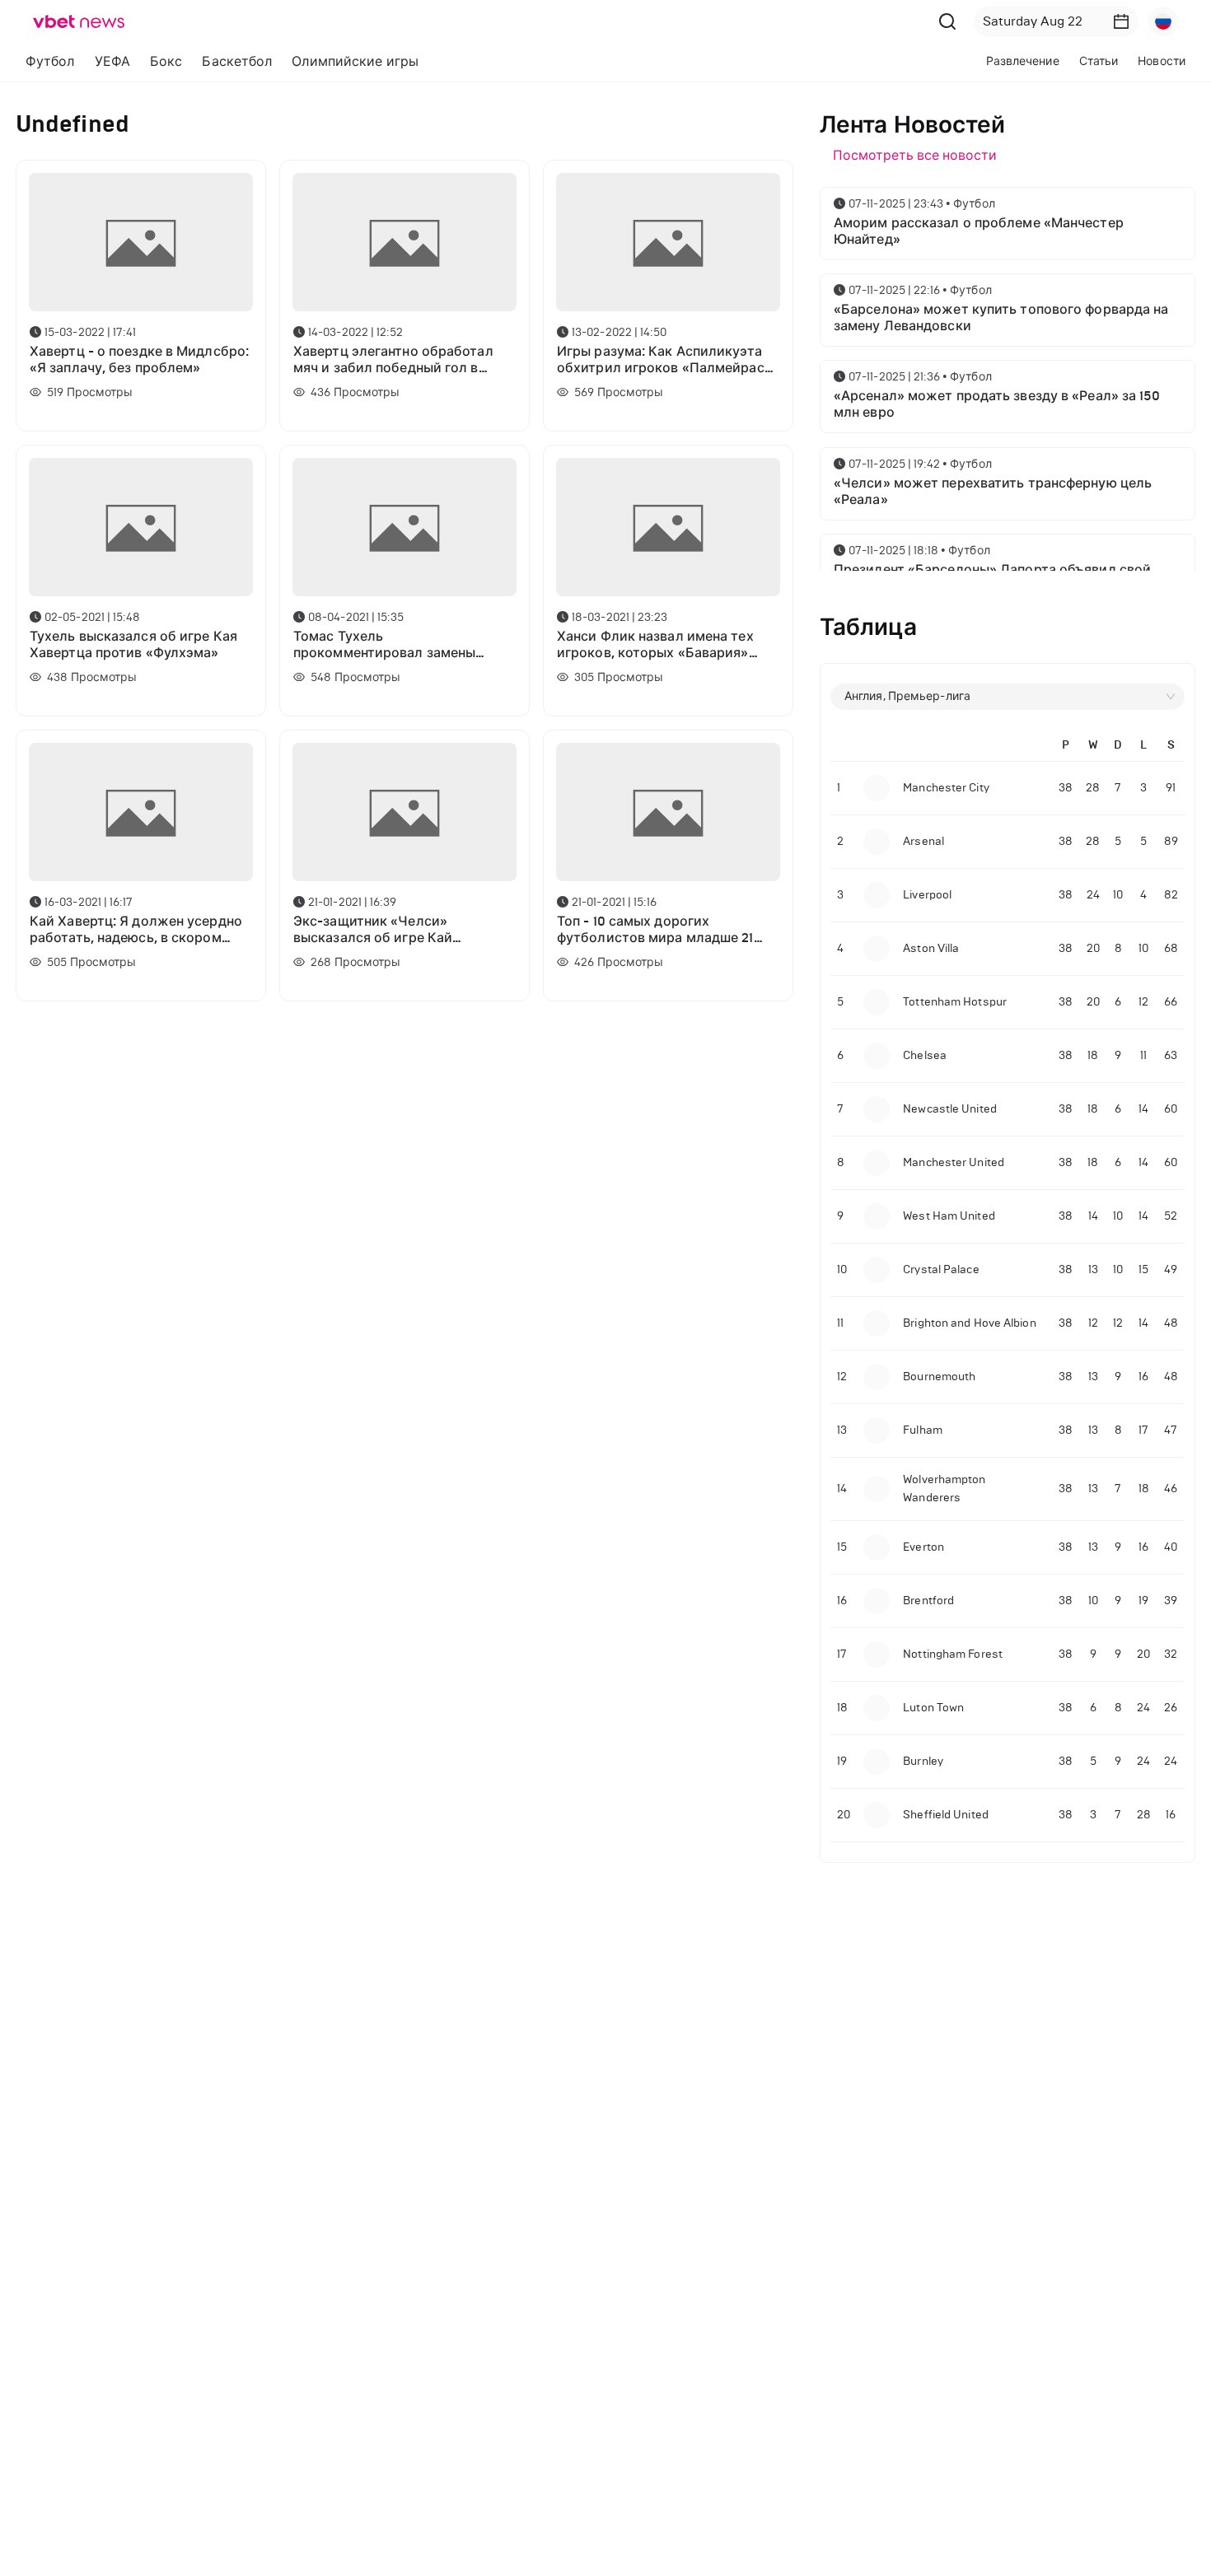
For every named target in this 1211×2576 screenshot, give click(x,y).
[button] (1121, 21)
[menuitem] (50, 62)
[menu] (369, 61)
